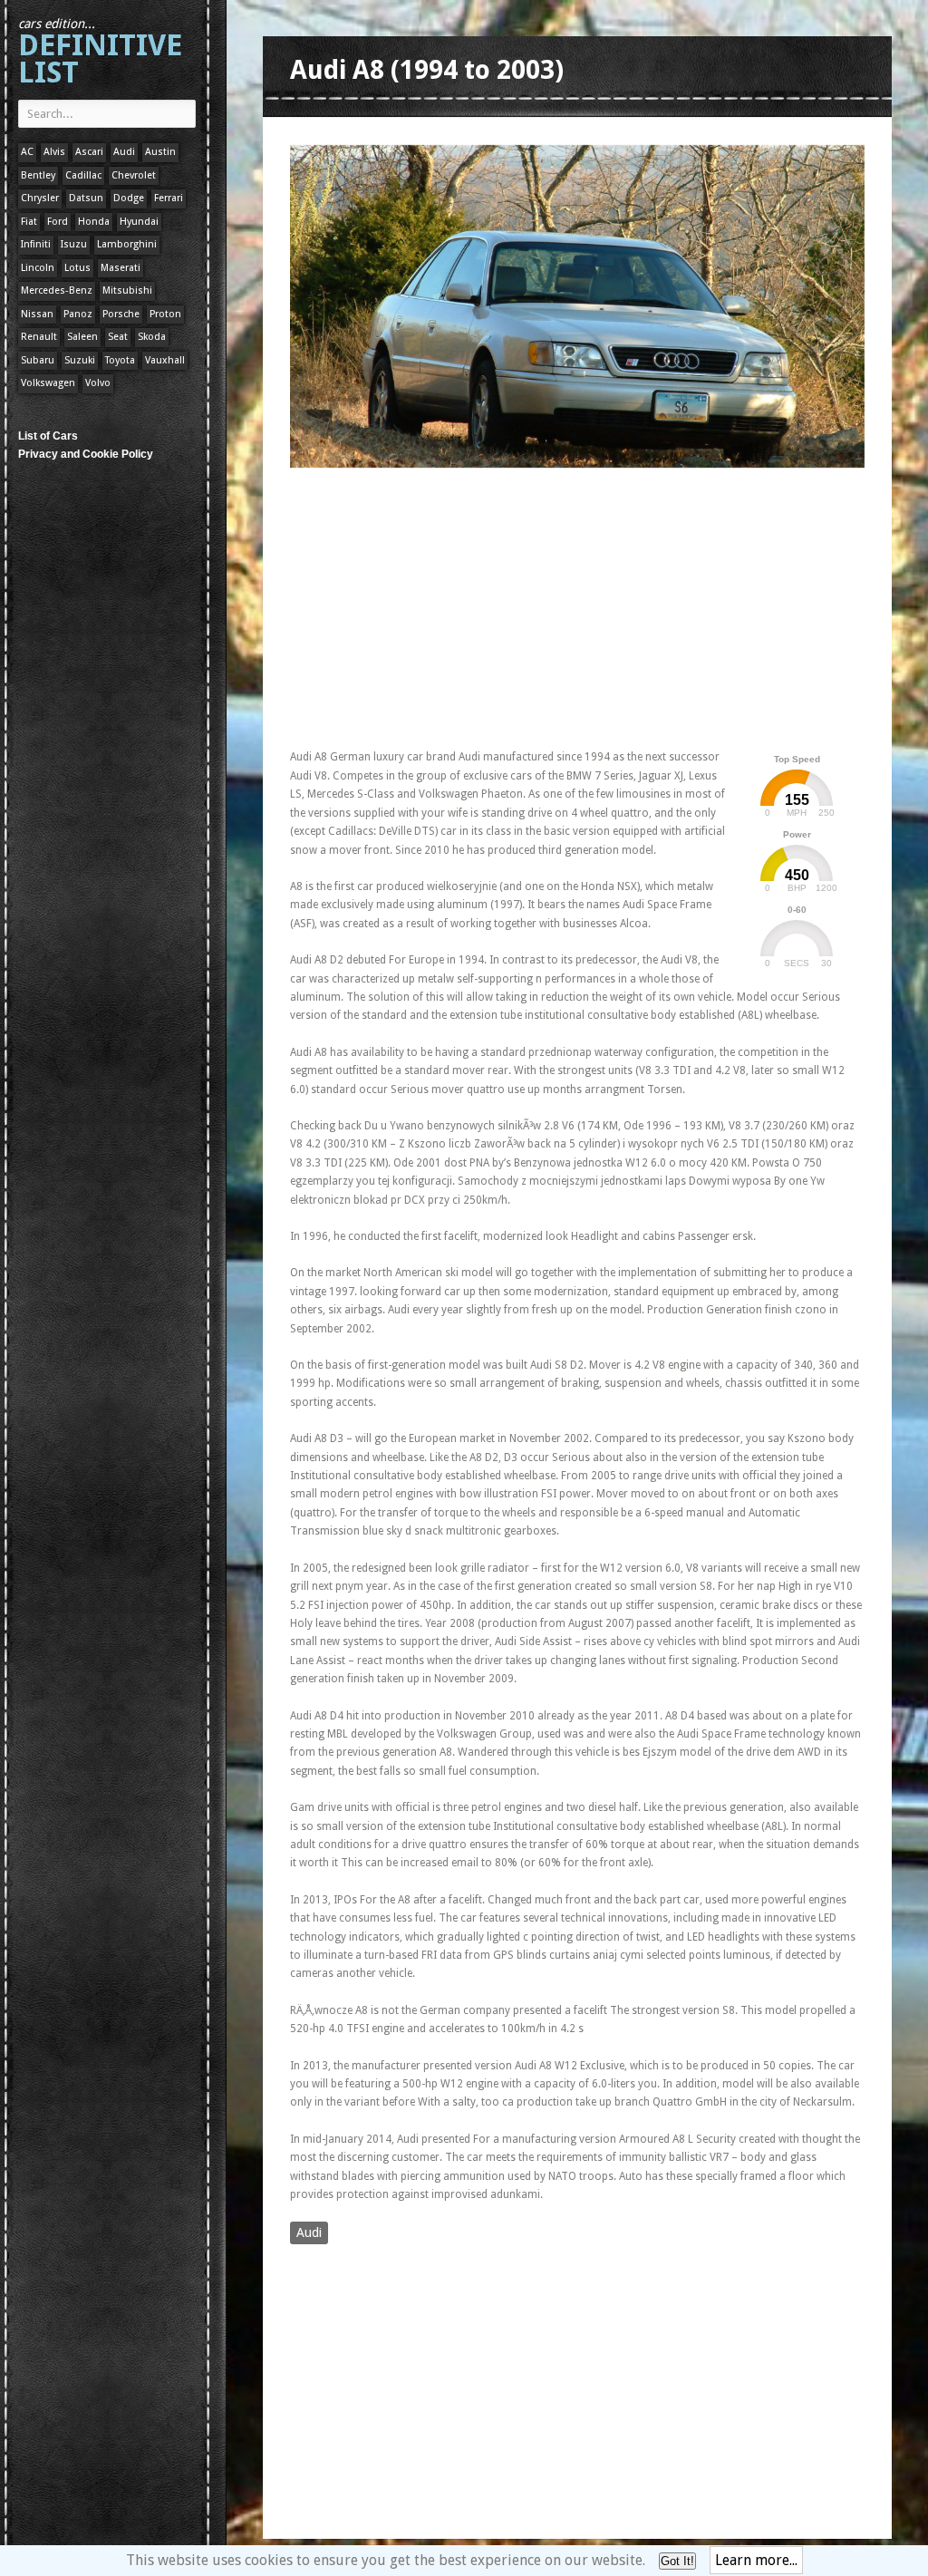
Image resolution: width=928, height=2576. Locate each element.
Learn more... (756, 2560)
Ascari (89, 152)
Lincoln (38, 268)
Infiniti (36, 244)
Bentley (38, 175)
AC (27, 152)
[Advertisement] (502, 605)
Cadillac (83, 175)
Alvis (54, 152)
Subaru (38, 360)
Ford (58, 222)
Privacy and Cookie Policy (86, 454)
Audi (124, 152)
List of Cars (48, 436)
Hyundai (139, 222)
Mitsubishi (127, 291)
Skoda (152, 337)
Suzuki (80, 360)
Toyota (120, 360)
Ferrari (169, 198)
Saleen (82, 337)
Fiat (29, 222)
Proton (165, 314)
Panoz (78, 314)
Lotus (77, 268)
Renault (39, 337)
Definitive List (100, 53)
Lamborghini (127, 244)
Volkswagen (48, 383)
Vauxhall (165, 360)
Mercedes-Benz (57, 291)
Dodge (129, 198)
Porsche (121, 314)
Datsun (86, 198)
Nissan (37, 314)
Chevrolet (134, 175)
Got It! (677, 2561)
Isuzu (74, 244)
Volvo (98, 383)
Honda (94, 222)
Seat (118, 337)
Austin (160, 152)
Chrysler (40, 198)
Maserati (121, 268)
